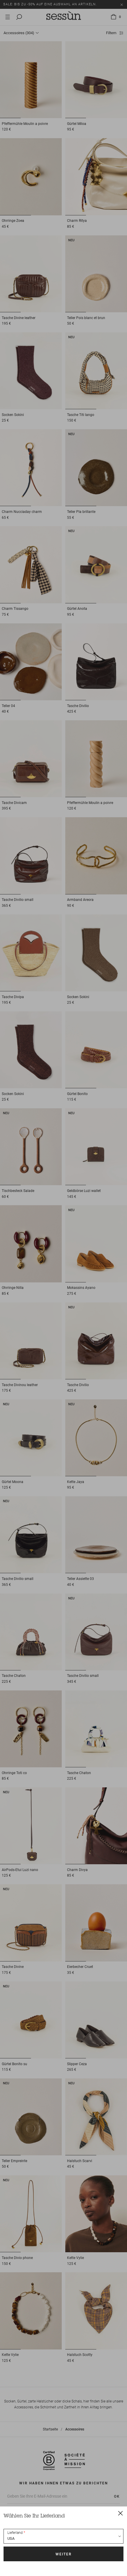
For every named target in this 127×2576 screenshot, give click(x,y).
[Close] (121, 2513)
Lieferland (15, 2533)
